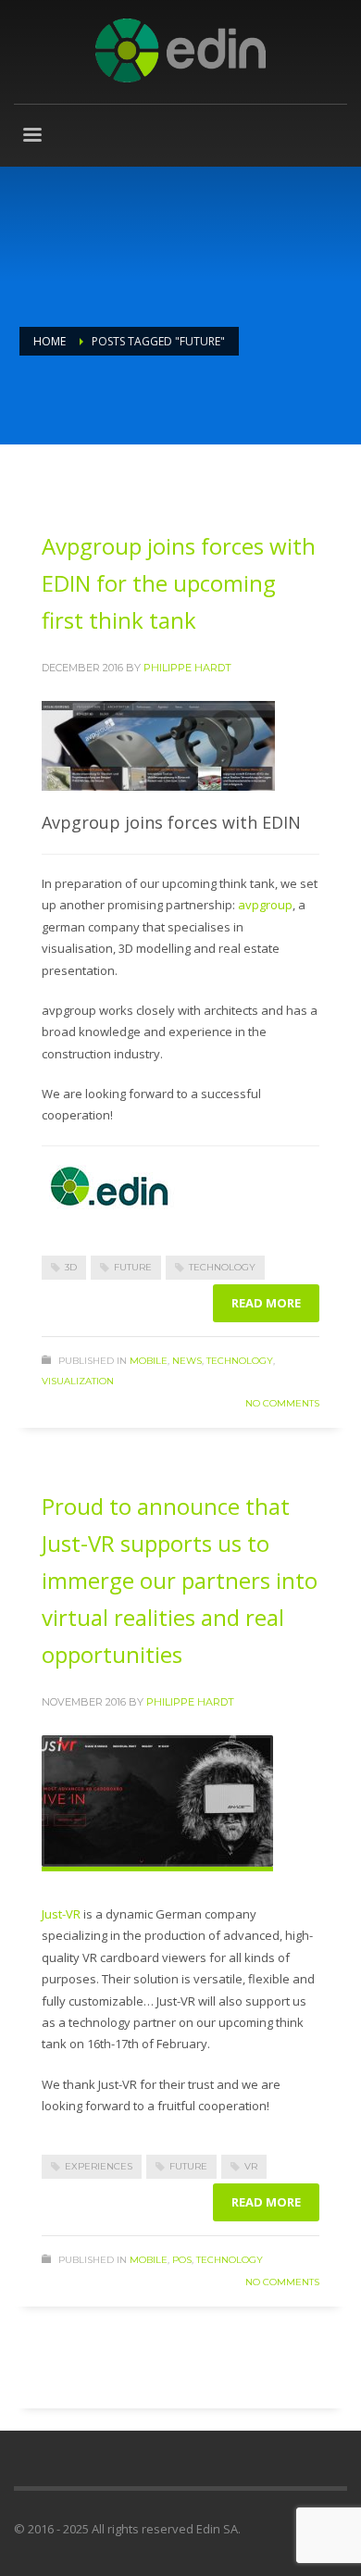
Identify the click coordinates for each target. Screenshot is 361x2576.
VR (251, 2166)
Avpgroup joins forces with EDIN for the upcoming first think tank (179, 583)
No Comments (282, 1403)
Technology (240, 1361)
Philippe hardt (187, 668)
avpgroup (265, 905)
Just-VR (61, 1914)
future (133, 1267)
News (187, 1361)
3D (71, 1267)
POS (182, 2260)
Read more (266, 1303)
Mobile (149, 1361)
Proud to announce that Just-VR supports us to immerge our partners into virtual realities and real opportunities (180, 1580)
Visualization (78, 1381)
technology (222, 1267)
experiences (99, 2166)
